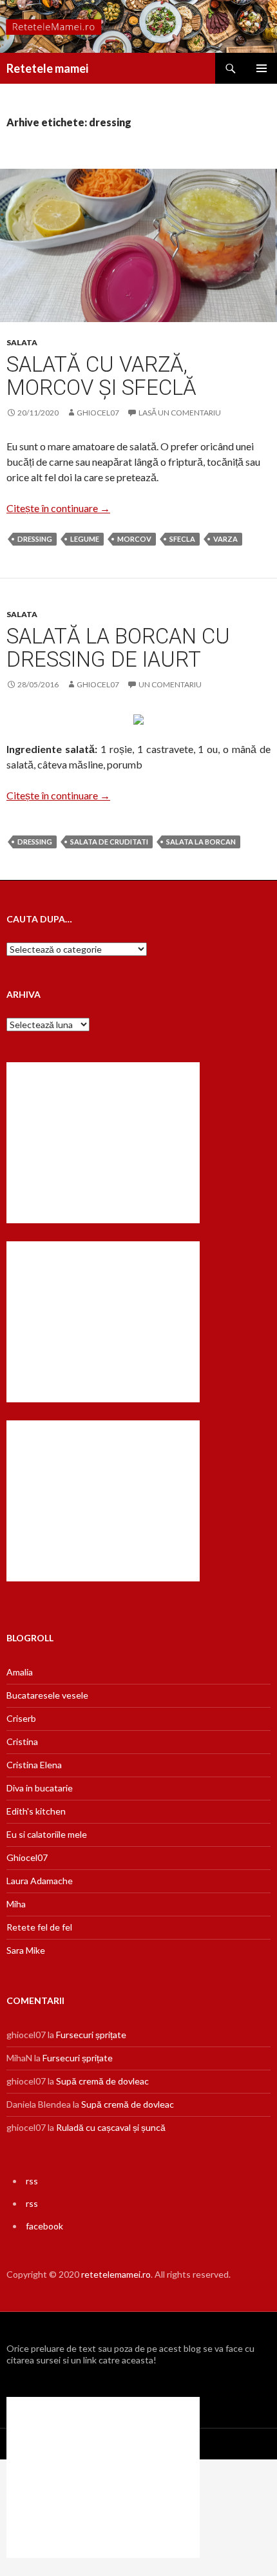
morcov (134, 539)
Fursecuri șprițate (91, 2035)
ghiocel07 (98, 413)
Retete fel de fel (39, 1927)
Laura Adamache (40, 1881)
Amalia (20, 1672)
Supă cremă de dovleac (102, 2081)
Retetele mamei (47, 68)
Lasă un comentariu (180, 413)
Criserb (21, 1718)
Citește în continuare (58, 508)
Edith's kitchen (36, 1811)
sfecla (182, 539)
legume (85, 539)
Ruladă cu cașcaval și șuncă (111, 2127)
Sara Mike (26, 1950)
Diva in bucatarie (40, 1788)
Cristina (22, 1741)
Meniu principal (262, 68)
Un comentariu (170, 684)
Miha (16, 1904)
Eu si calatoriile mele (47, 1834)
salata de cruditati (109, 842)
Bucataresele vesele (47, 1695)
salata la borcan (201, 842)
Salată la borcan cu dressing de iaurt (118, 648)
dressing (35, 539)
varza (225, 539)
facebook (44, 2226)
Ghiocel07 (27, 1857)
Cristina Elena (34, 1765)
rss (32, 2181)
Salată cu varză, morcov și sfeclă (101, 376)
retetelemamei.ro (116, 2274)
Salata (22, 342)
